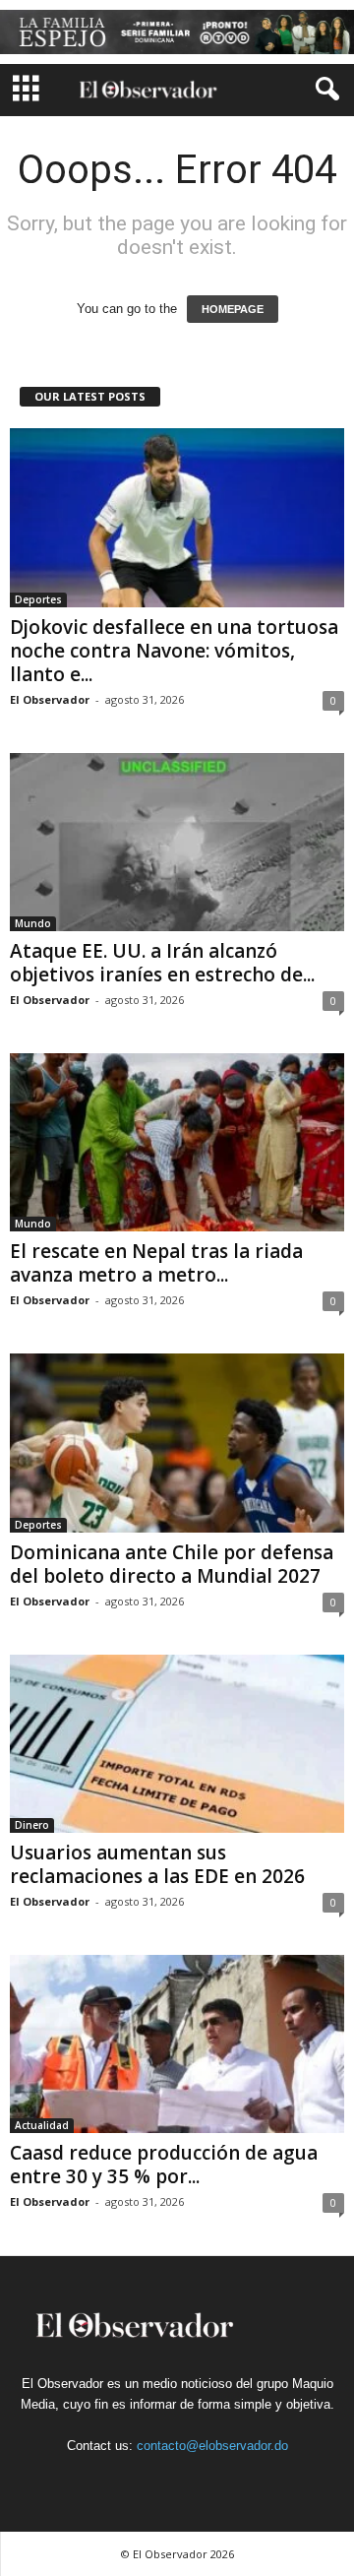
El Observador (50, 699)
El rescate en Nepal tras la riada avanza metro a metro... (156, 1263)
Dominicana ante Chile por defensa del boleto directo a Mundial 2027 (172, 1564)
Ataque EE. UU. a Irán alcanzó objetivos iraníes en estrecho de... (162, 963)
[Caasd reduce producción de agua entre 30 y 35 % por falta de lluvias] (177, 2044)
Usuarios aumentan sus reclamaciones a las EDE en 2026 (157, 1864)
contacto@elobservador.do (212, 2446)
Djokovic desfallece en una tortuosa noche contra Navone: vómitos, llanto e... (174, 651)
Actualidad (42, 2125)
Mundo (33, 923)
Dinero (32, 1825)
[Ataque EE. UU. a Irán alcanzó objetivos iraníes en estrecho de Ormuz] (177, 842)
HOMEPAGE (233, 309)
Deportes (38, 599)
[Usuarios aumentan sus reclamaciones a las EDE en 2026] (177, 1744)
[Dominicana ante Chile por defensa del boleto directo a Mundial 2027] (177, 1443)
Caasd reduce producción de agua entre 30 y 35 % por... (164, 2165)
